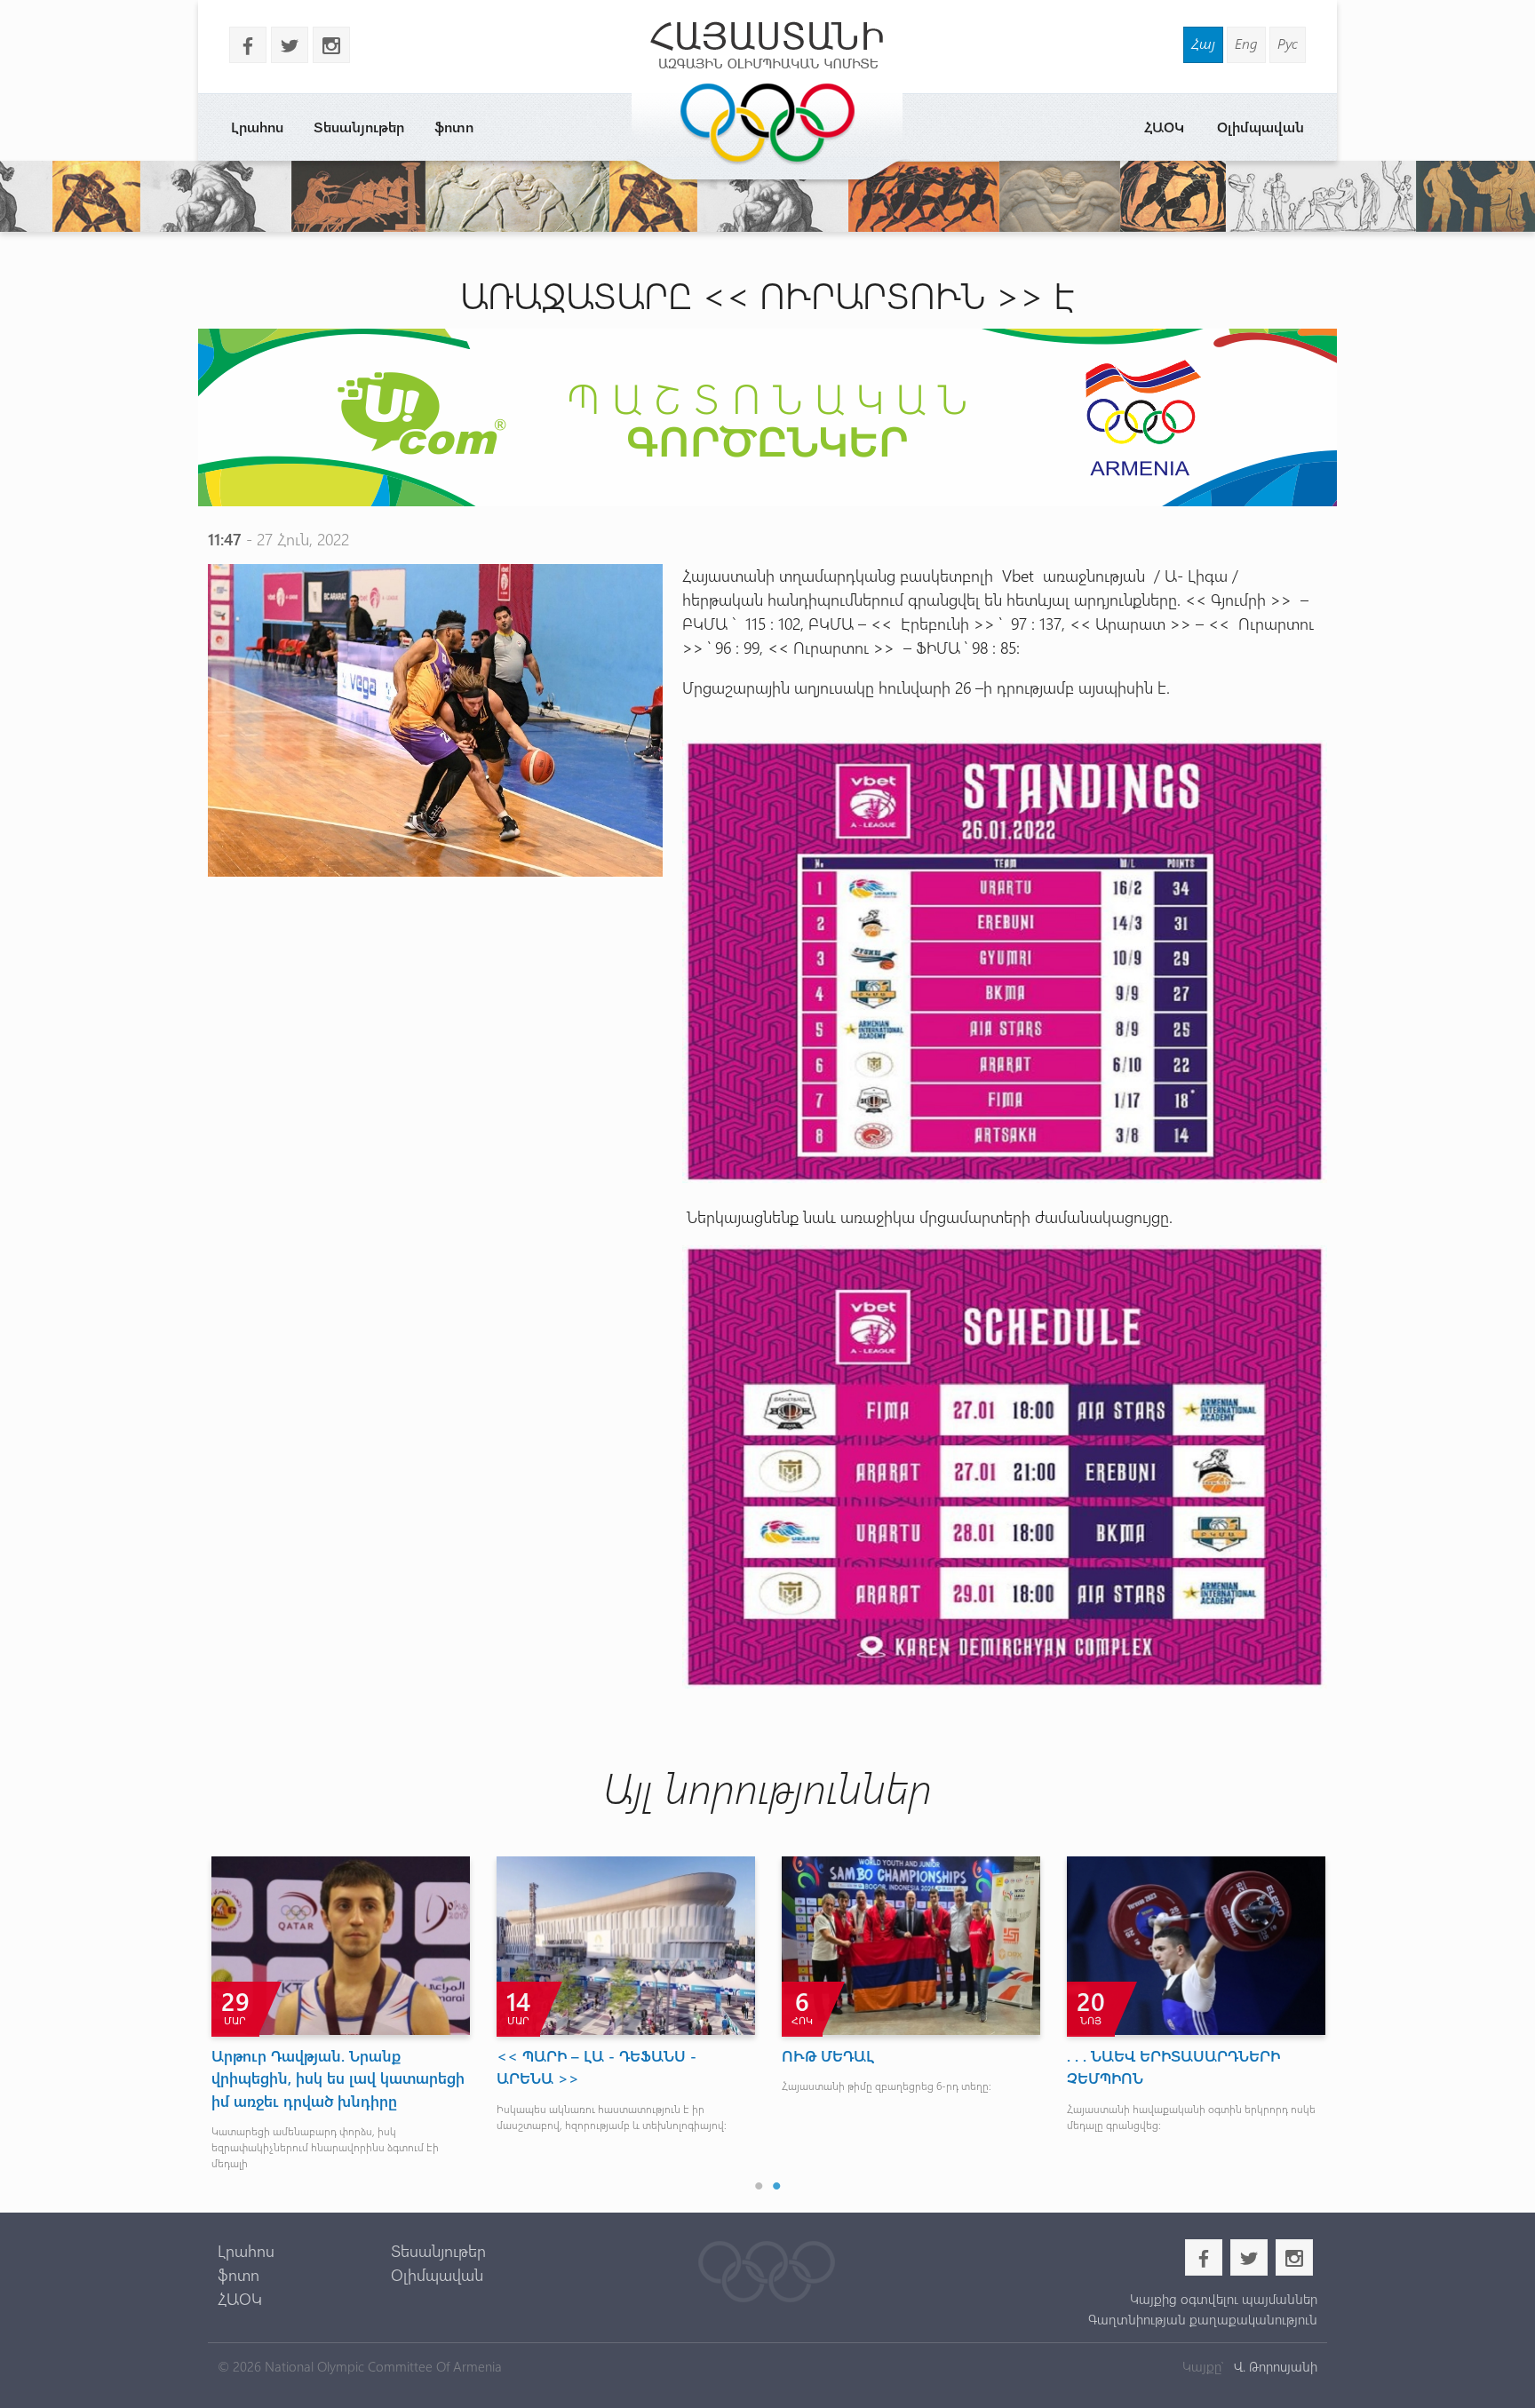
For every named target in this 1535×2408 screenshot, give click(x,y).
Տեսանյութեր (359, 127)
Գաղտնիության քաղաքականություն (1202, 2319)
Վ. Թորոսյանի (1274, 2366)
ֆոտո (454, 127)
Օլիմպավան (1261, 127)
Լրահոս (257, 127)
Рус (1288, 43)
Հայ (1203, 43)
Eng (1246, 43)
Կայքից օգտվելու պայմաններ (1223, 2299)
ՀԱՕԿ (1164, 127)
